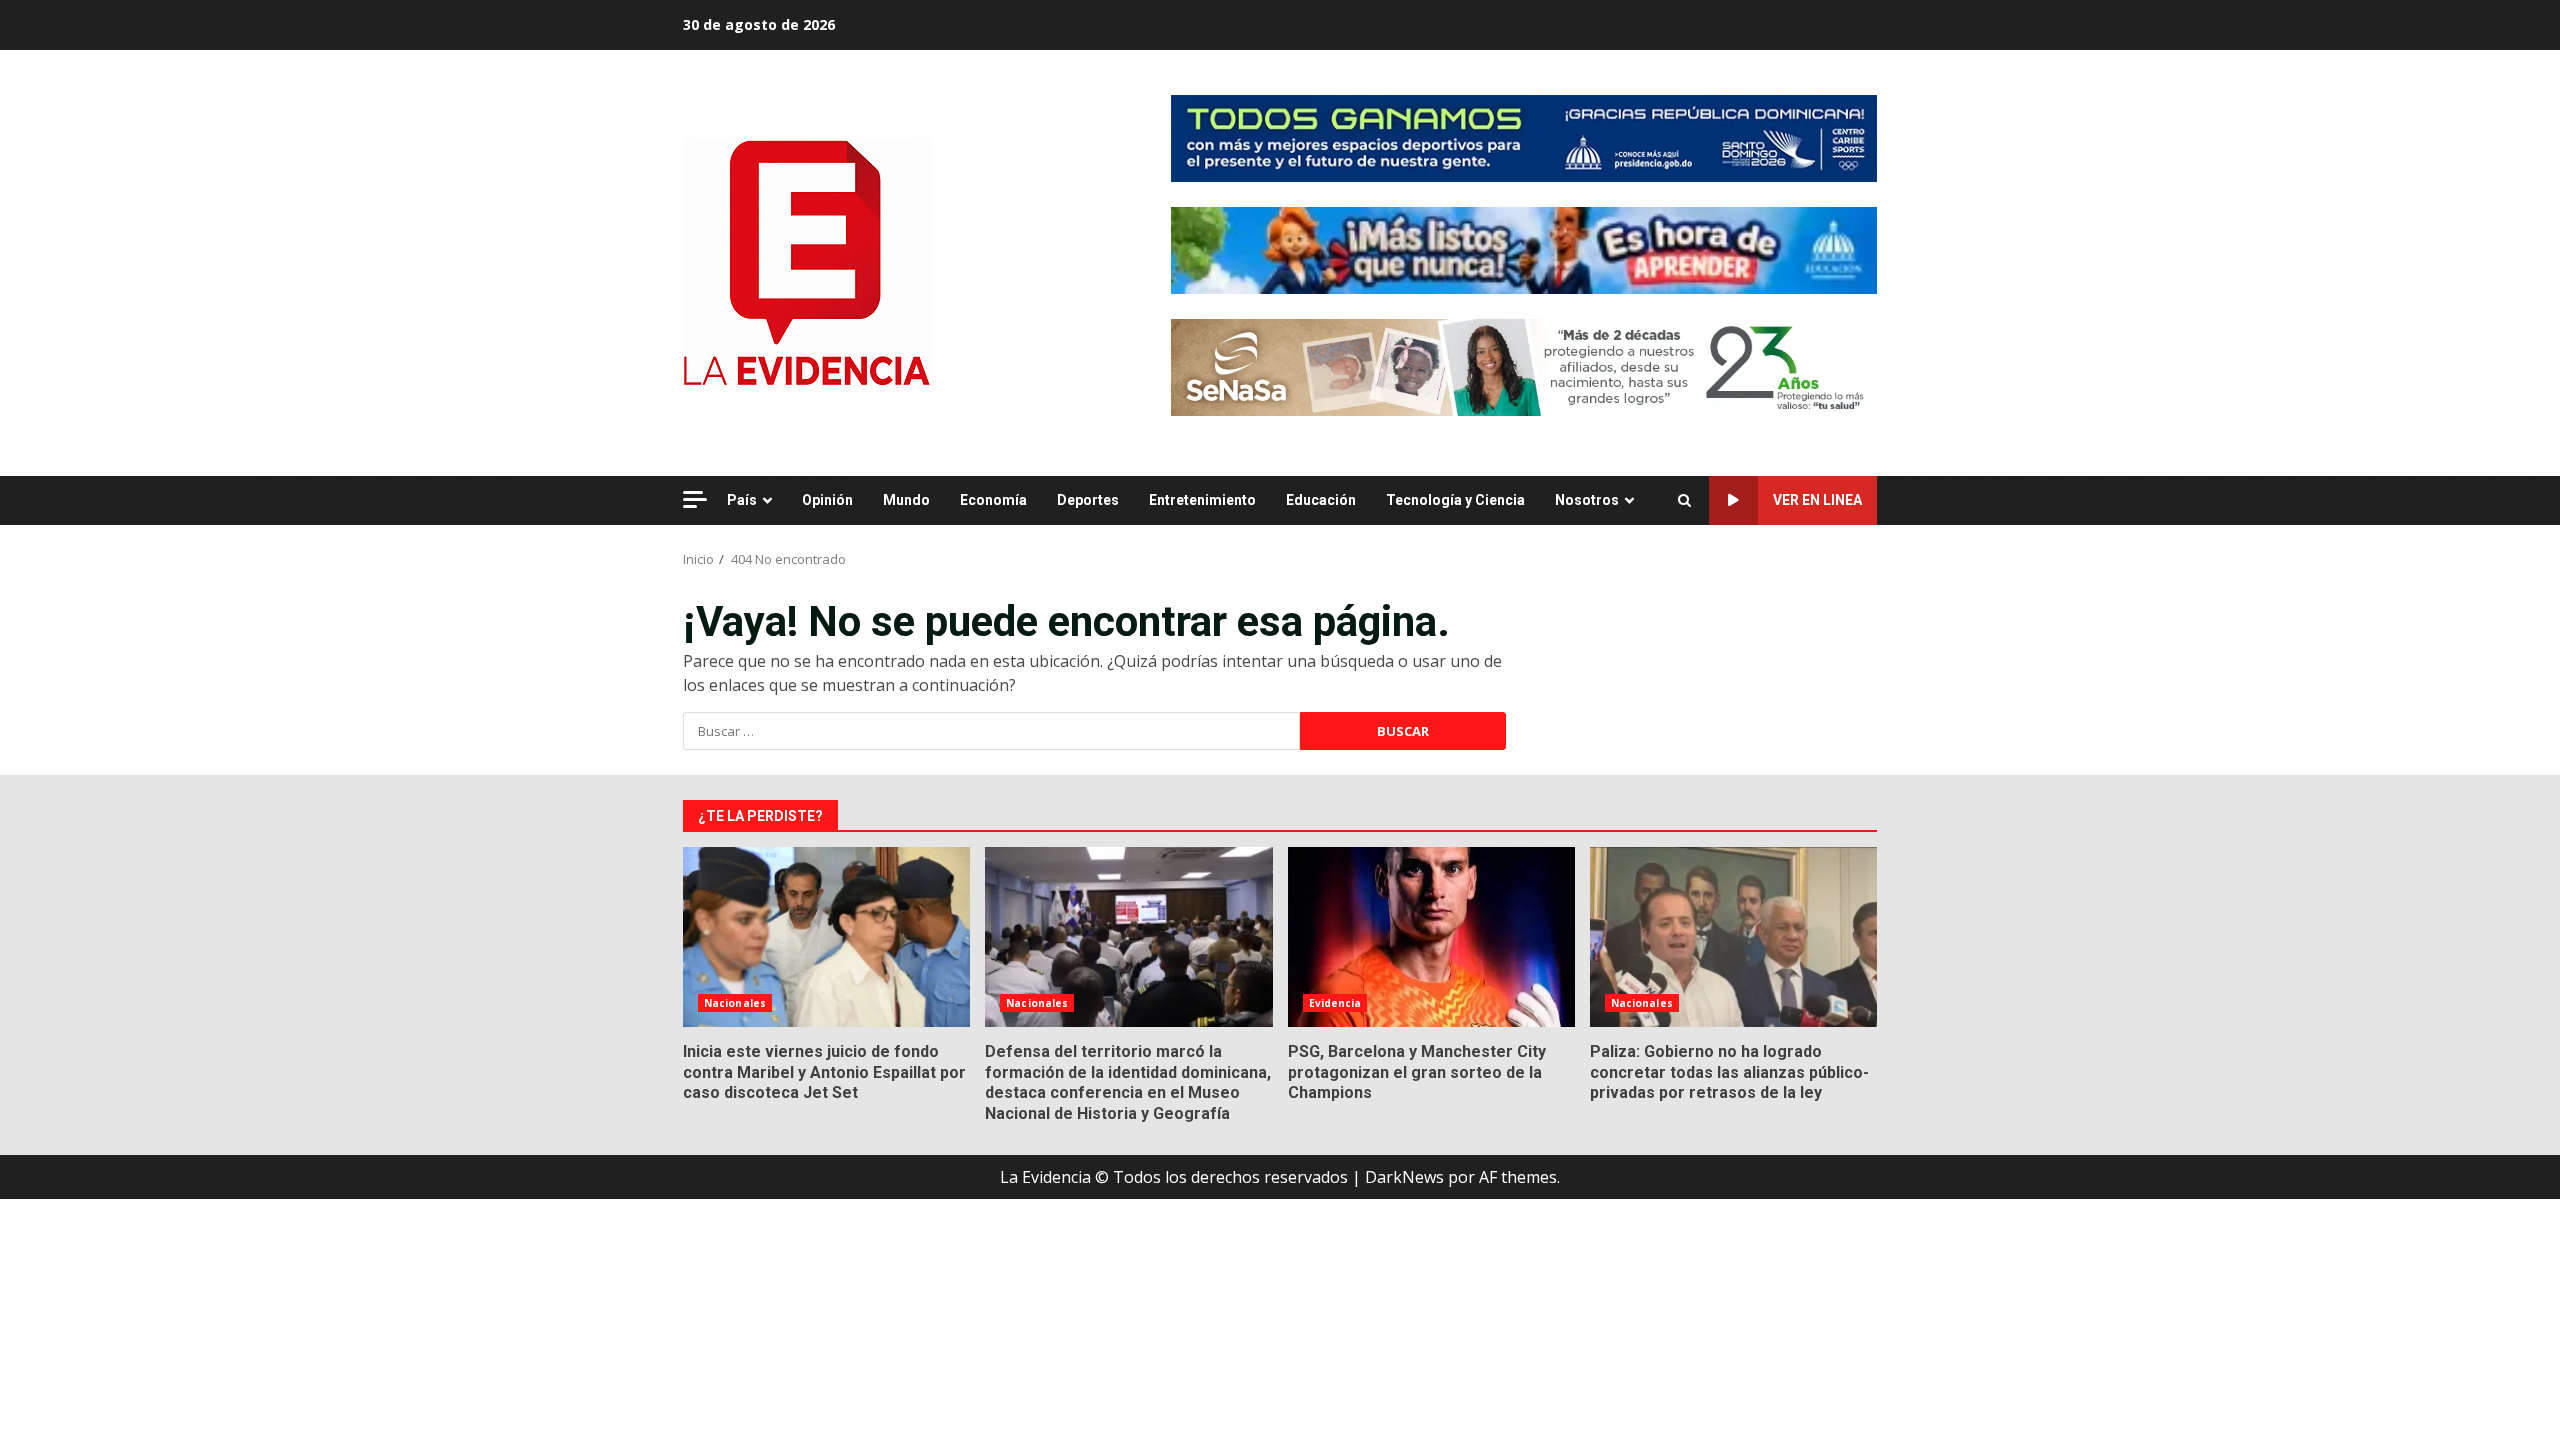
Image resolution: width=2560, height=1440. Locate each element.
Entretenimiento (1202, 500)
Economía (993, 500)
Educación (1321, 500)
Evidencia (1335, 1003)
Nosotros (1587, 500)
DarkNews (1404, 1177)
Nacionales (735, 1003)
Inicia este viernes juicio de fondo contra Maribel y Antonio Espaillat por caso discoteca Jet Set (826, 937)
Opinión (827, 500)
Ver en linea (1817, 500)
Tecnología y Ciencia (1455, 500)
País (742, 500)
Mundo (906, 500)
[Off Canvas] (695, 499)
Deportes (1088, 500)
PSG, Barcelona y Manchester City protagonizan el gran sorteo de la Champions (1431, 937)
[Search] (1684, 501)
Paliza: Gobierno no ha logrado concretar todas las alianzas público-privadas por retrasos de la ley (1733, 937)
